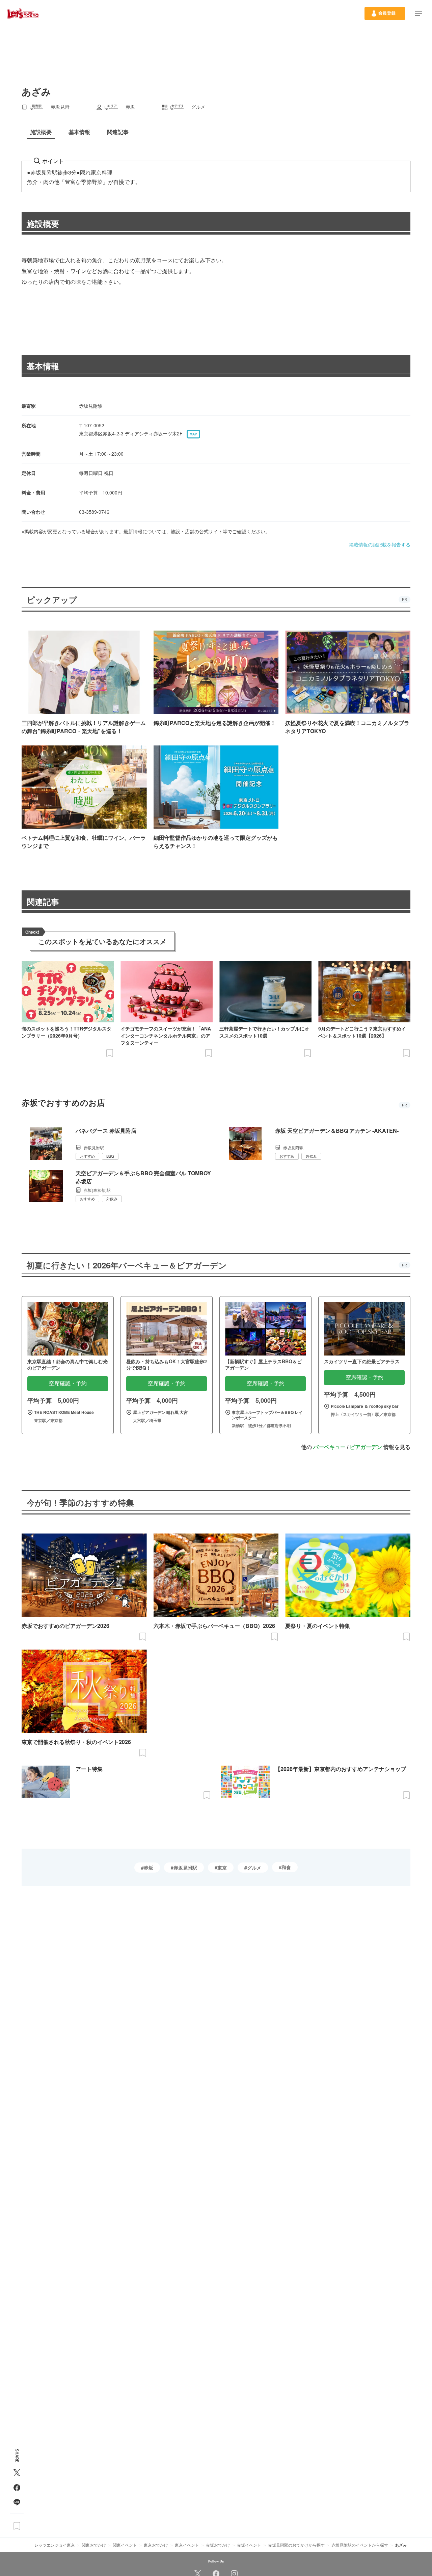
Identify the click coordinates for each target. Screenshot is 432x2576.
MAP (193, 434)
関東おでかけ (94, 2545)
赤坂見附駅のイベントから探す (360, 2545)
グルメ (254, 1868)
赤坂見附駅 (185, 1868)
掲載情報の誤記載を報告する (380, 544)
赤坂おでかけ (218, 2545)
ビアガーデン (366, 1447)
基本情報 (43, 366)
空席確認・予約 (68, 1383)
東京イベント (187, 2545)
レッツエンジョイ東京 (55, 2545)
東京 (222, 1868)
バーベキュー (329, 1447)
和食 (286, 1867)
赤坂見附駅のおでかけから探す (296, 2545)
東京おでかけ (156, 2545)
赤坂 (148, 1868)
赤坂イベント (249, 2545)
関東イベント (125, 2545)
